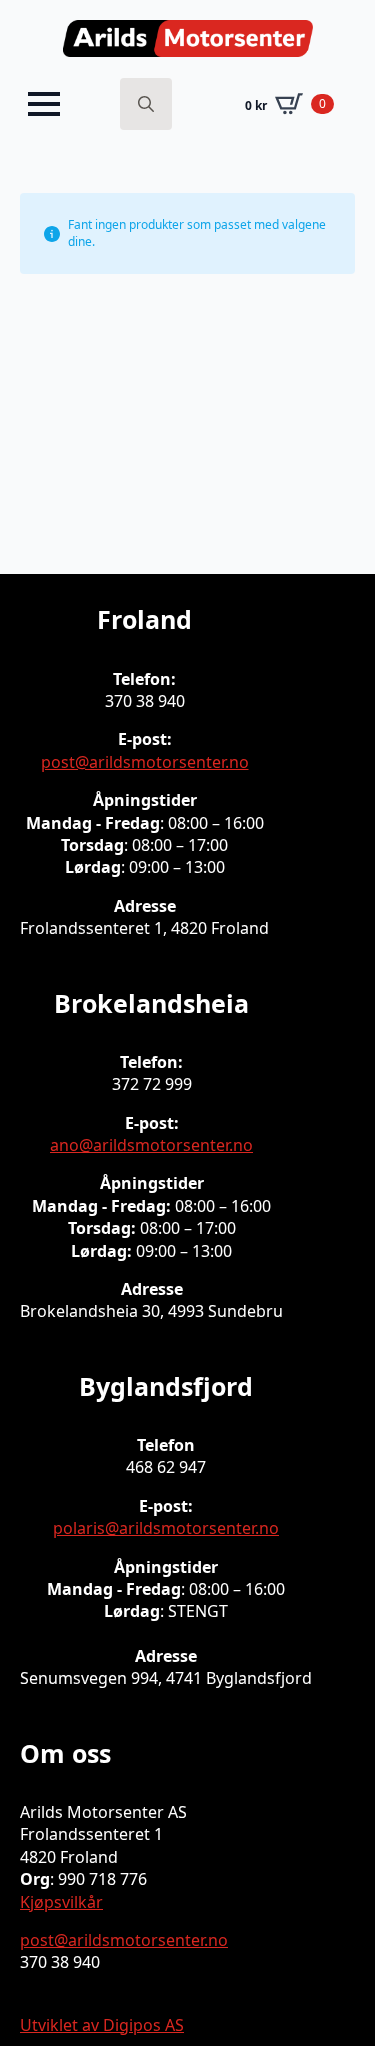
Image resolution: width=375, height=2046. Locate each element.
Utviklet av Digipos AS (102, 2025)
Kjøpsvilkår (61, 1902)
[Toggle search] (146, 104)
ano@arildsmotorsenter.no (151, 1145)
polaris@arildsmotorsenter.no (166, 1528)
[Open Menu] (44, 104)
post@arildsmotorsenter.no (145, 762)
